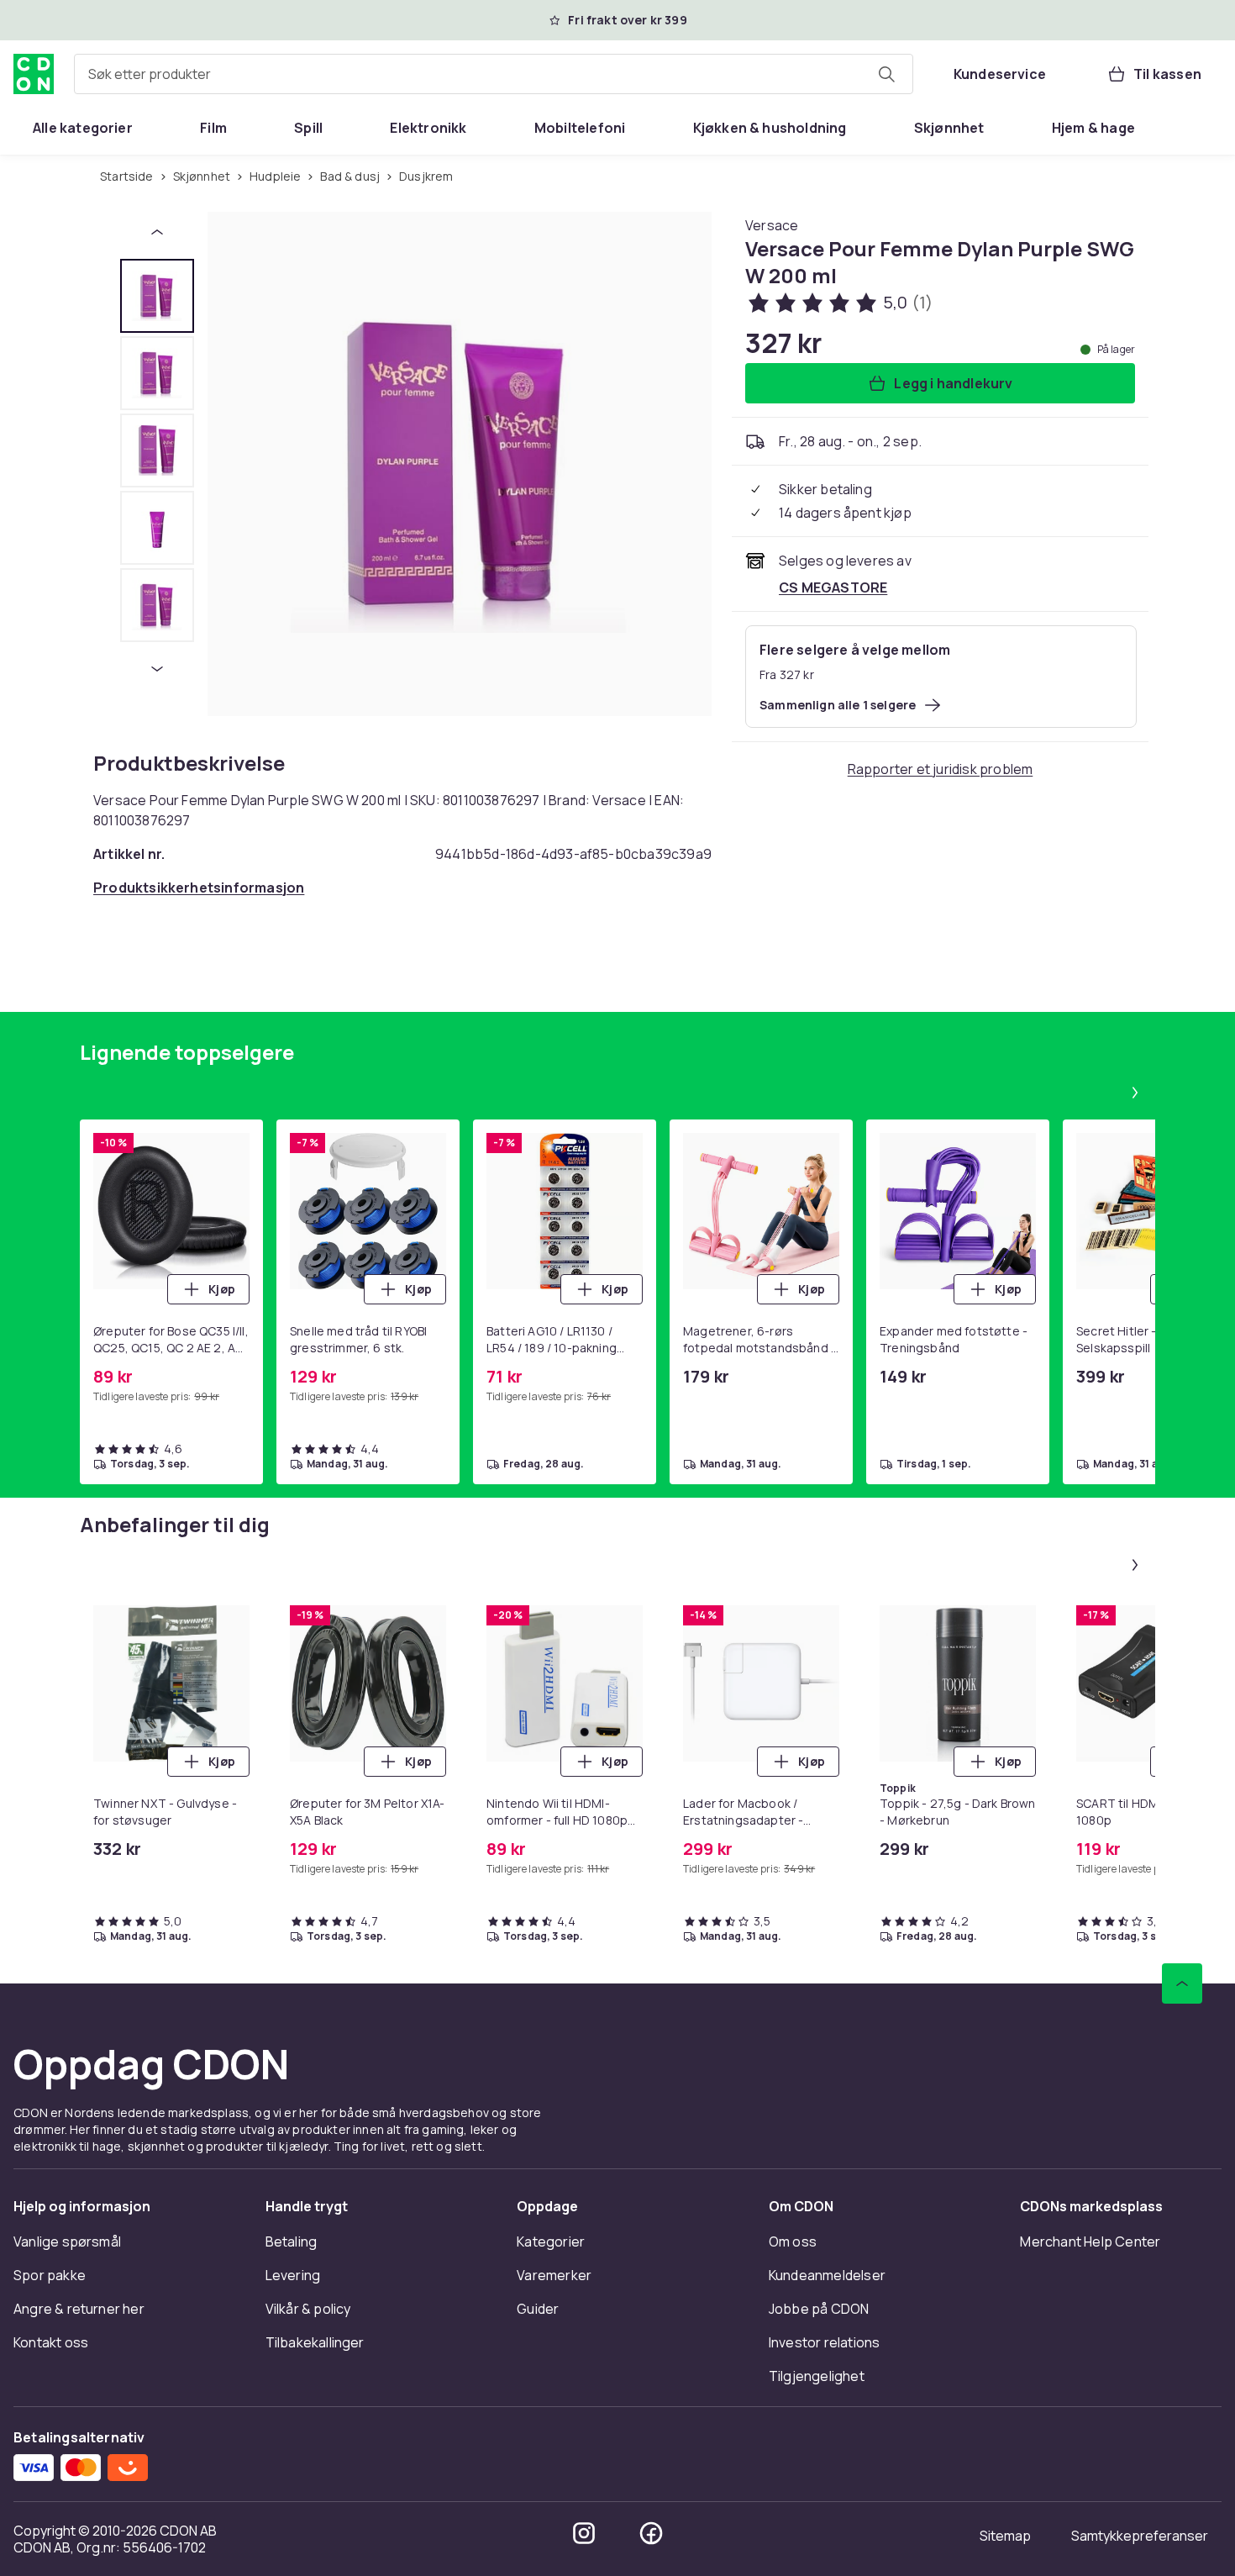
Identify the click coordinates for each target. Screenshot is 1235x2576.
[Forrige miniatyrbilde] (157, 232)
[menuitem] (83, 128)
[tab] (157, 296)
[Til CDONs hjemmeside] (34, 74)
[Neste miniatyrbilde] (157, 669)
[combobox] (494, 74)
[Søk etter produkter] (886, 74)
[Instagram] (584, 2533)
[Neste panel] (1135, 1093)
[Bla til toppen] (1182, 1983)
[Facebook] (651, 2533)
